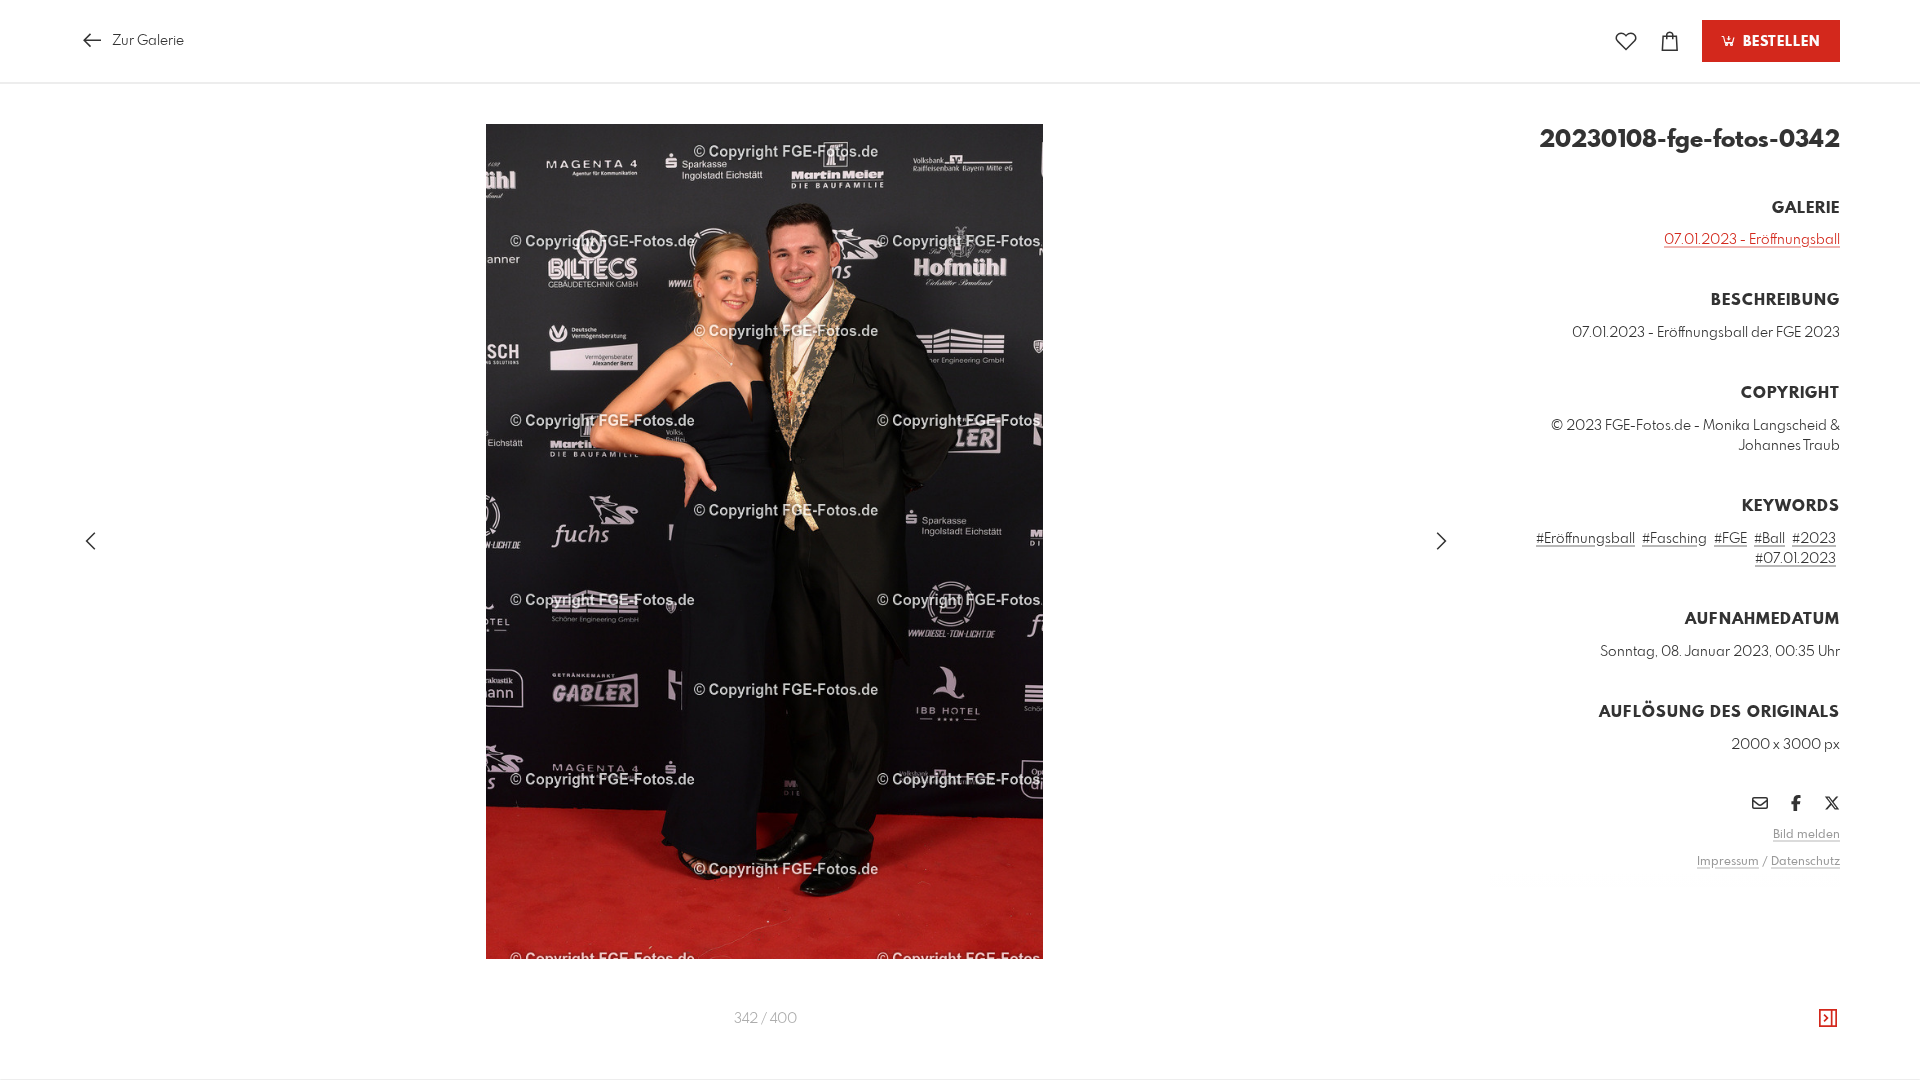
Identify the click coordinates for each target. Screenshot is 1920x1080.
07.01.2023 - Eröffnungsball (1752, 240)
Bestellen (1779, 42)
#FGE (1730, 539)
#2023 (1814, 539)
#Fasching (1674, 539)
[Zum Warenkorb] (1670, 41)
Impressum (1728, 862)
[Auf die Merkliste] (1626, 41)
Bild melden (1806, 835)
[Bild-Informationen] (1828, 1019)
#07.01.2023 (1795, 559)
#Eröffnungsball (1585, 539)
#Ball (1769, 539)
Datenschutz (1805, 862)
